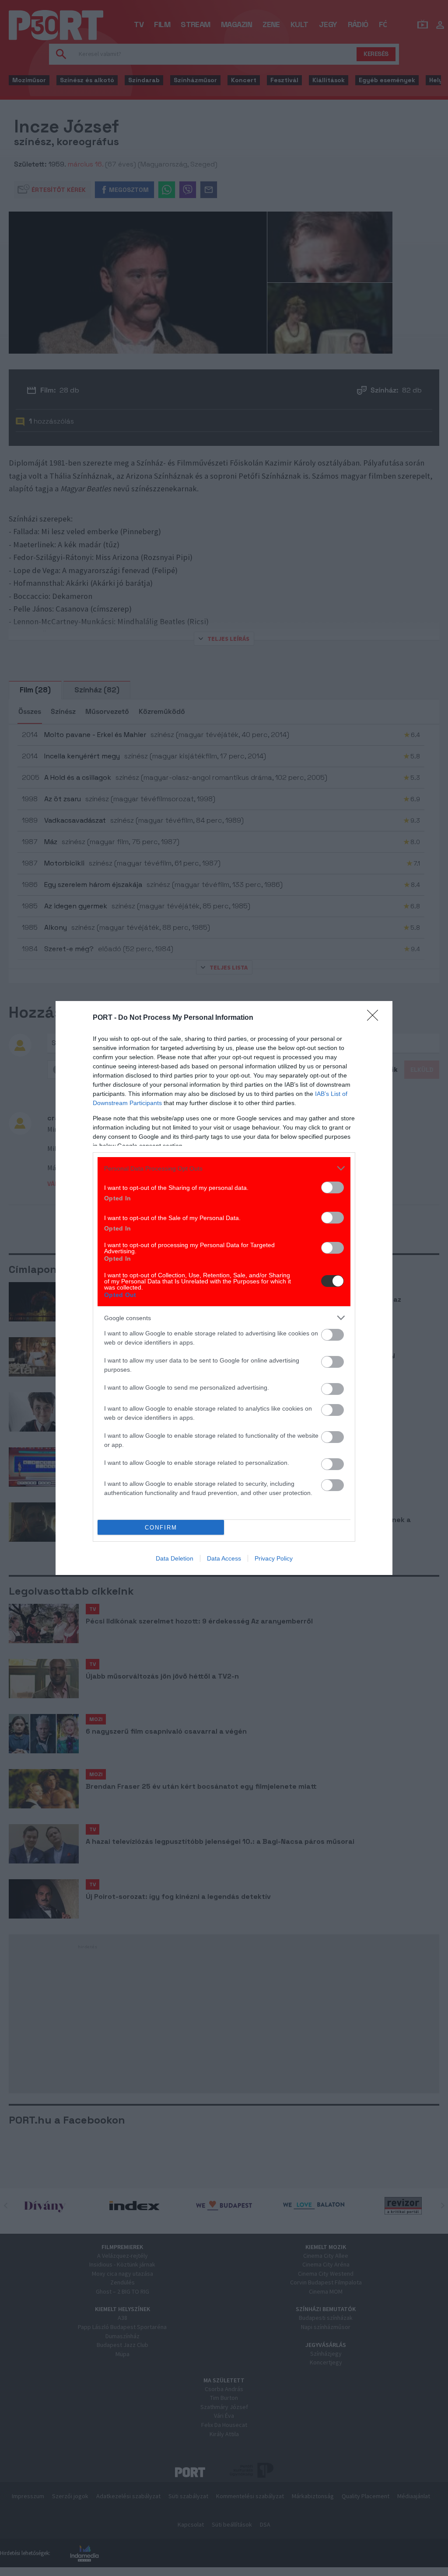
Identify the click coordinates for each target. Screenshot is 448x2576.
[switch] (332, 1187)
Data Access (224, 1558)
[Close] (375, 1018)
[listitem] (224, 1168)
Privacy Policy (274, 1558)
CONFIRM (161, 1528)
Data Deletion (175, 1558)
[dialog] (224, 1288)
